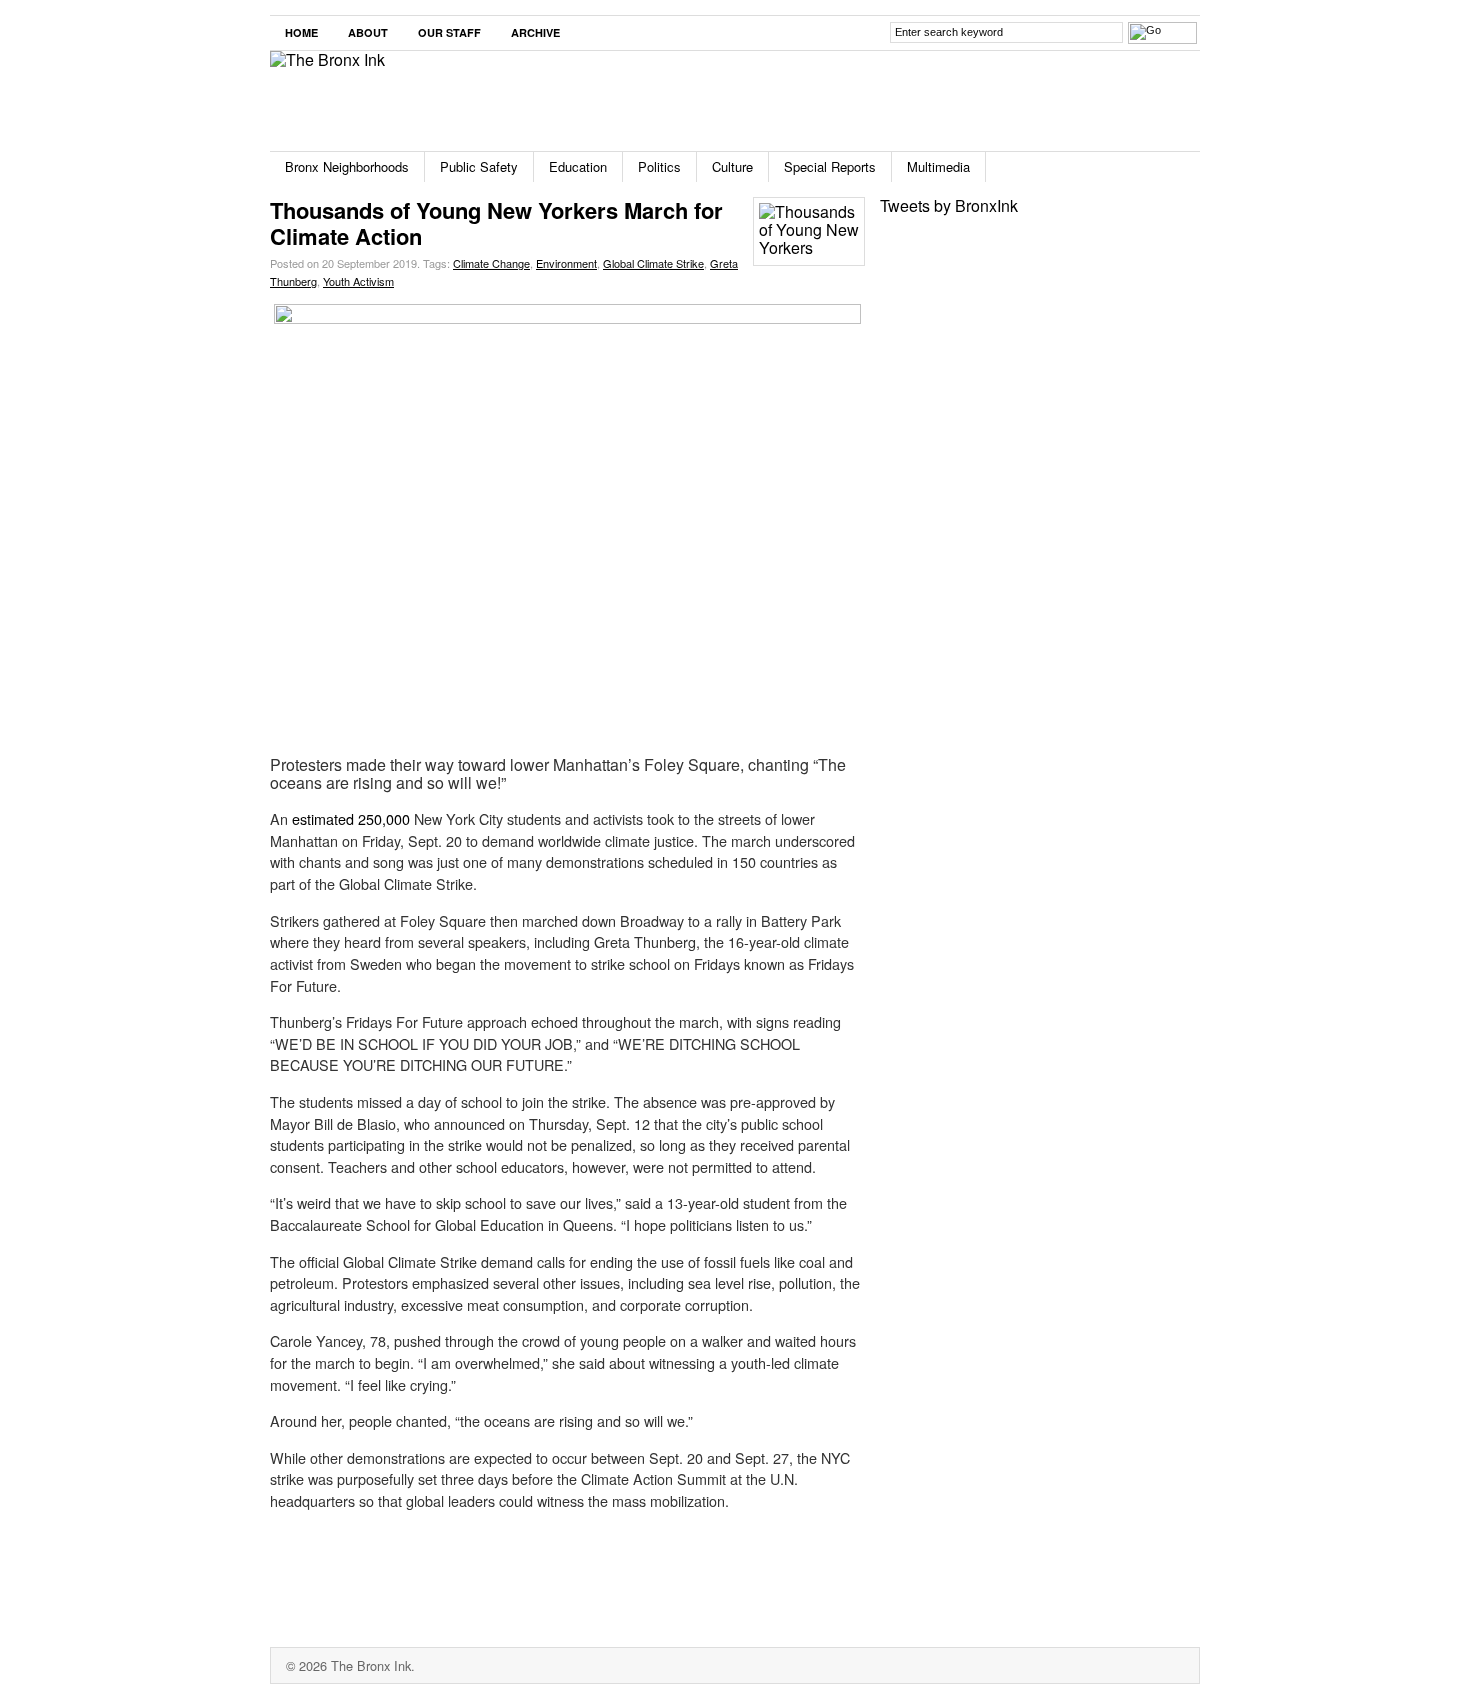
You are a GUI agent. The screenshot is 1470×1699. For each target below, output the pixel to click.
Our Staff (449, 32)
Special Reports (830, 166)
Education (578, 166)
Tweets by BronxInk (949, 205)
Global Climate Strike (653, 263)
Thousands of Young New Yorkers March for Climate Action (496, 223)
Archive (535, 32)
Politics (659, 166)
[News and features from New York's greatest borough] (327, 59)
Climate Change (491, 263)
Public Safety (479, 166)
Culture (732, 166)
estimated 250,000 (351, 818)
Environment (566, 263)
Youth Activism (358, 281)
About (368, 32)
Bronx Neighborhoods (347, 166)
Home (301, 32)
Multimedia (938, 166)
